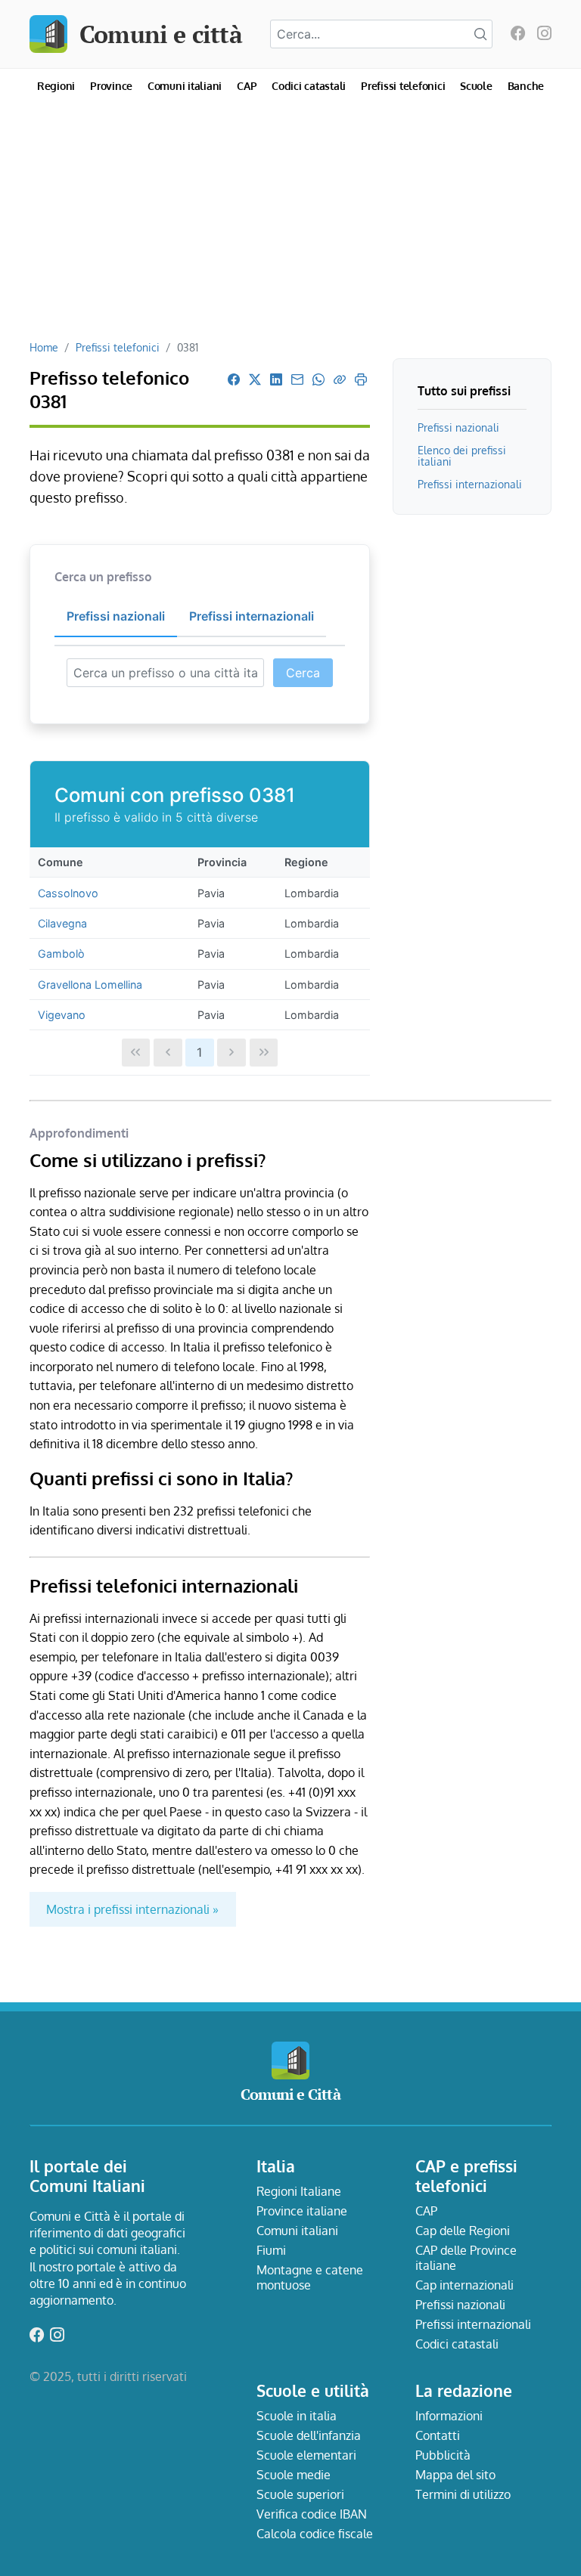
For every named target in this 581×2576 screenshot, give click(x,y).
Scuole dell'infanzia (309, 2435)
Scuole (476, 86)
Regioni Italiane (299, 2191)
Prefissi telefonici (403, 86)
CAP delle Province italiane (466, 2258)
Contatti (438, 2435)
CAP (247, 86)
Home (44, 347)
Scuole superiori (300, 2494)
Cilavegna (62, 923)
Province (111, 86)
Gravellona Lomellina (90, 985)
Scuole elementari (306, 2455)
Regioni (56, 86)
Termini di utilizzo (463, 2494)
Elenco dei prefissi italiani (462, 455)
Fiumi (271, 2250)
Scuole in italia (297, 2416)
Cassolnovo (68, 893)
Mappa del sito (455, 2475)
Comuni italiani (185, 86)
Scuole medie (294, 2475)
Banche (526, 86)
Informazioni (449, 2416)
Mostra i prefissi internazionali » (132, 1909)
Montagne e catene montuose (310, 2277)
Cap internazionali (464, 2285)
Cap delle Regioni (463, 2231)
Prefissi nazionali (458, 427)
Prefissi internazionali (470, 484)
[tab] (116, 617)
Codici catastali (309, 86)
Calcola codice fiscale (315, 2534)
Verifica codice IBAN (312, 2514)
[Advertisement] (290, 227)
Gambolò (61, 954)
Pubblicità (443, 2455)
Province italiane (302, 2211)
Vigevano (62, 1015)
